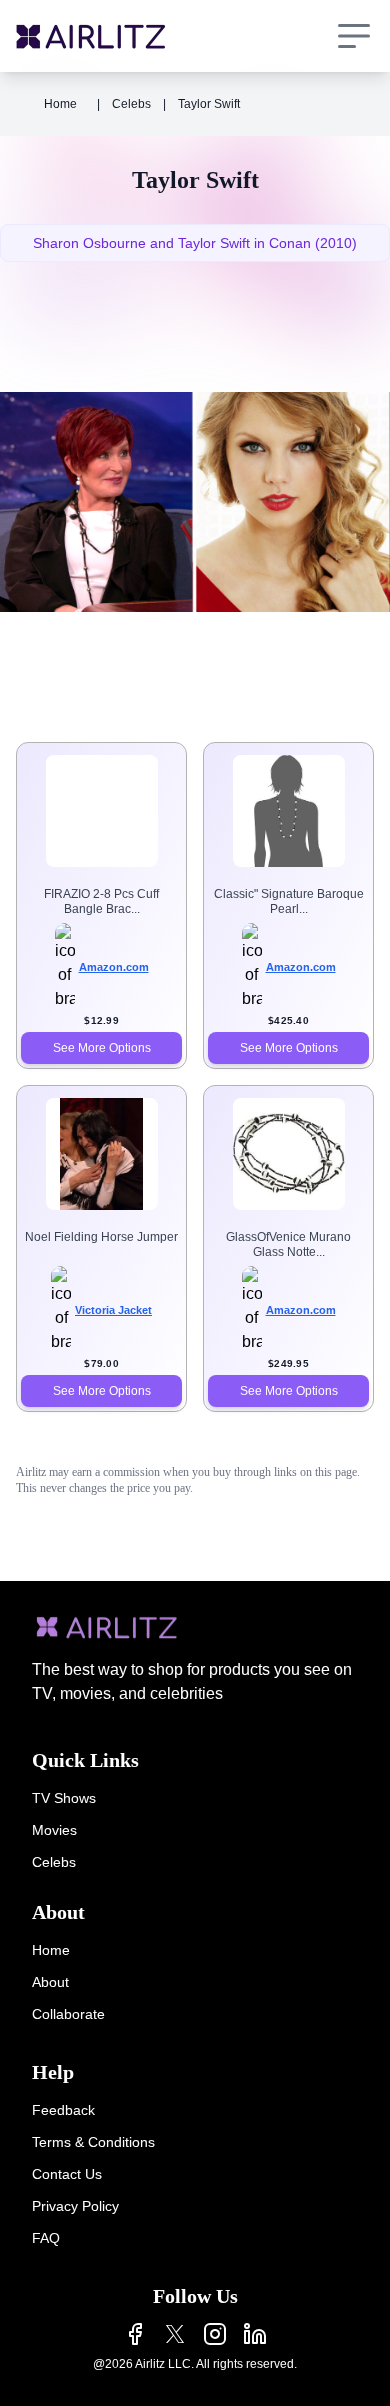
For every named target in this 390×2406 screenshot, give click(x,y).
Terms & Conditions (93, 2142)
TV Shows (64, 1798)
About (50, 1982)
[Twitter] (175, 2334)
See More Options (102, 1048)
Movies (54, 1830)
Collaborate (68, 2014)
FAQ (46, 2238)
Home (60, 104)
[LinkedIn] (255, 2334)
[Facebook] (135, 2334)
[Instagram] (215, 2334)
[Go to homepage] (91, 36)
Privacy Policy (75, 2206)
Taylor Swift (209, 104)
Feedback (63, 2110)
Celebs (131, 104)
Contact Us (67, 2174)
